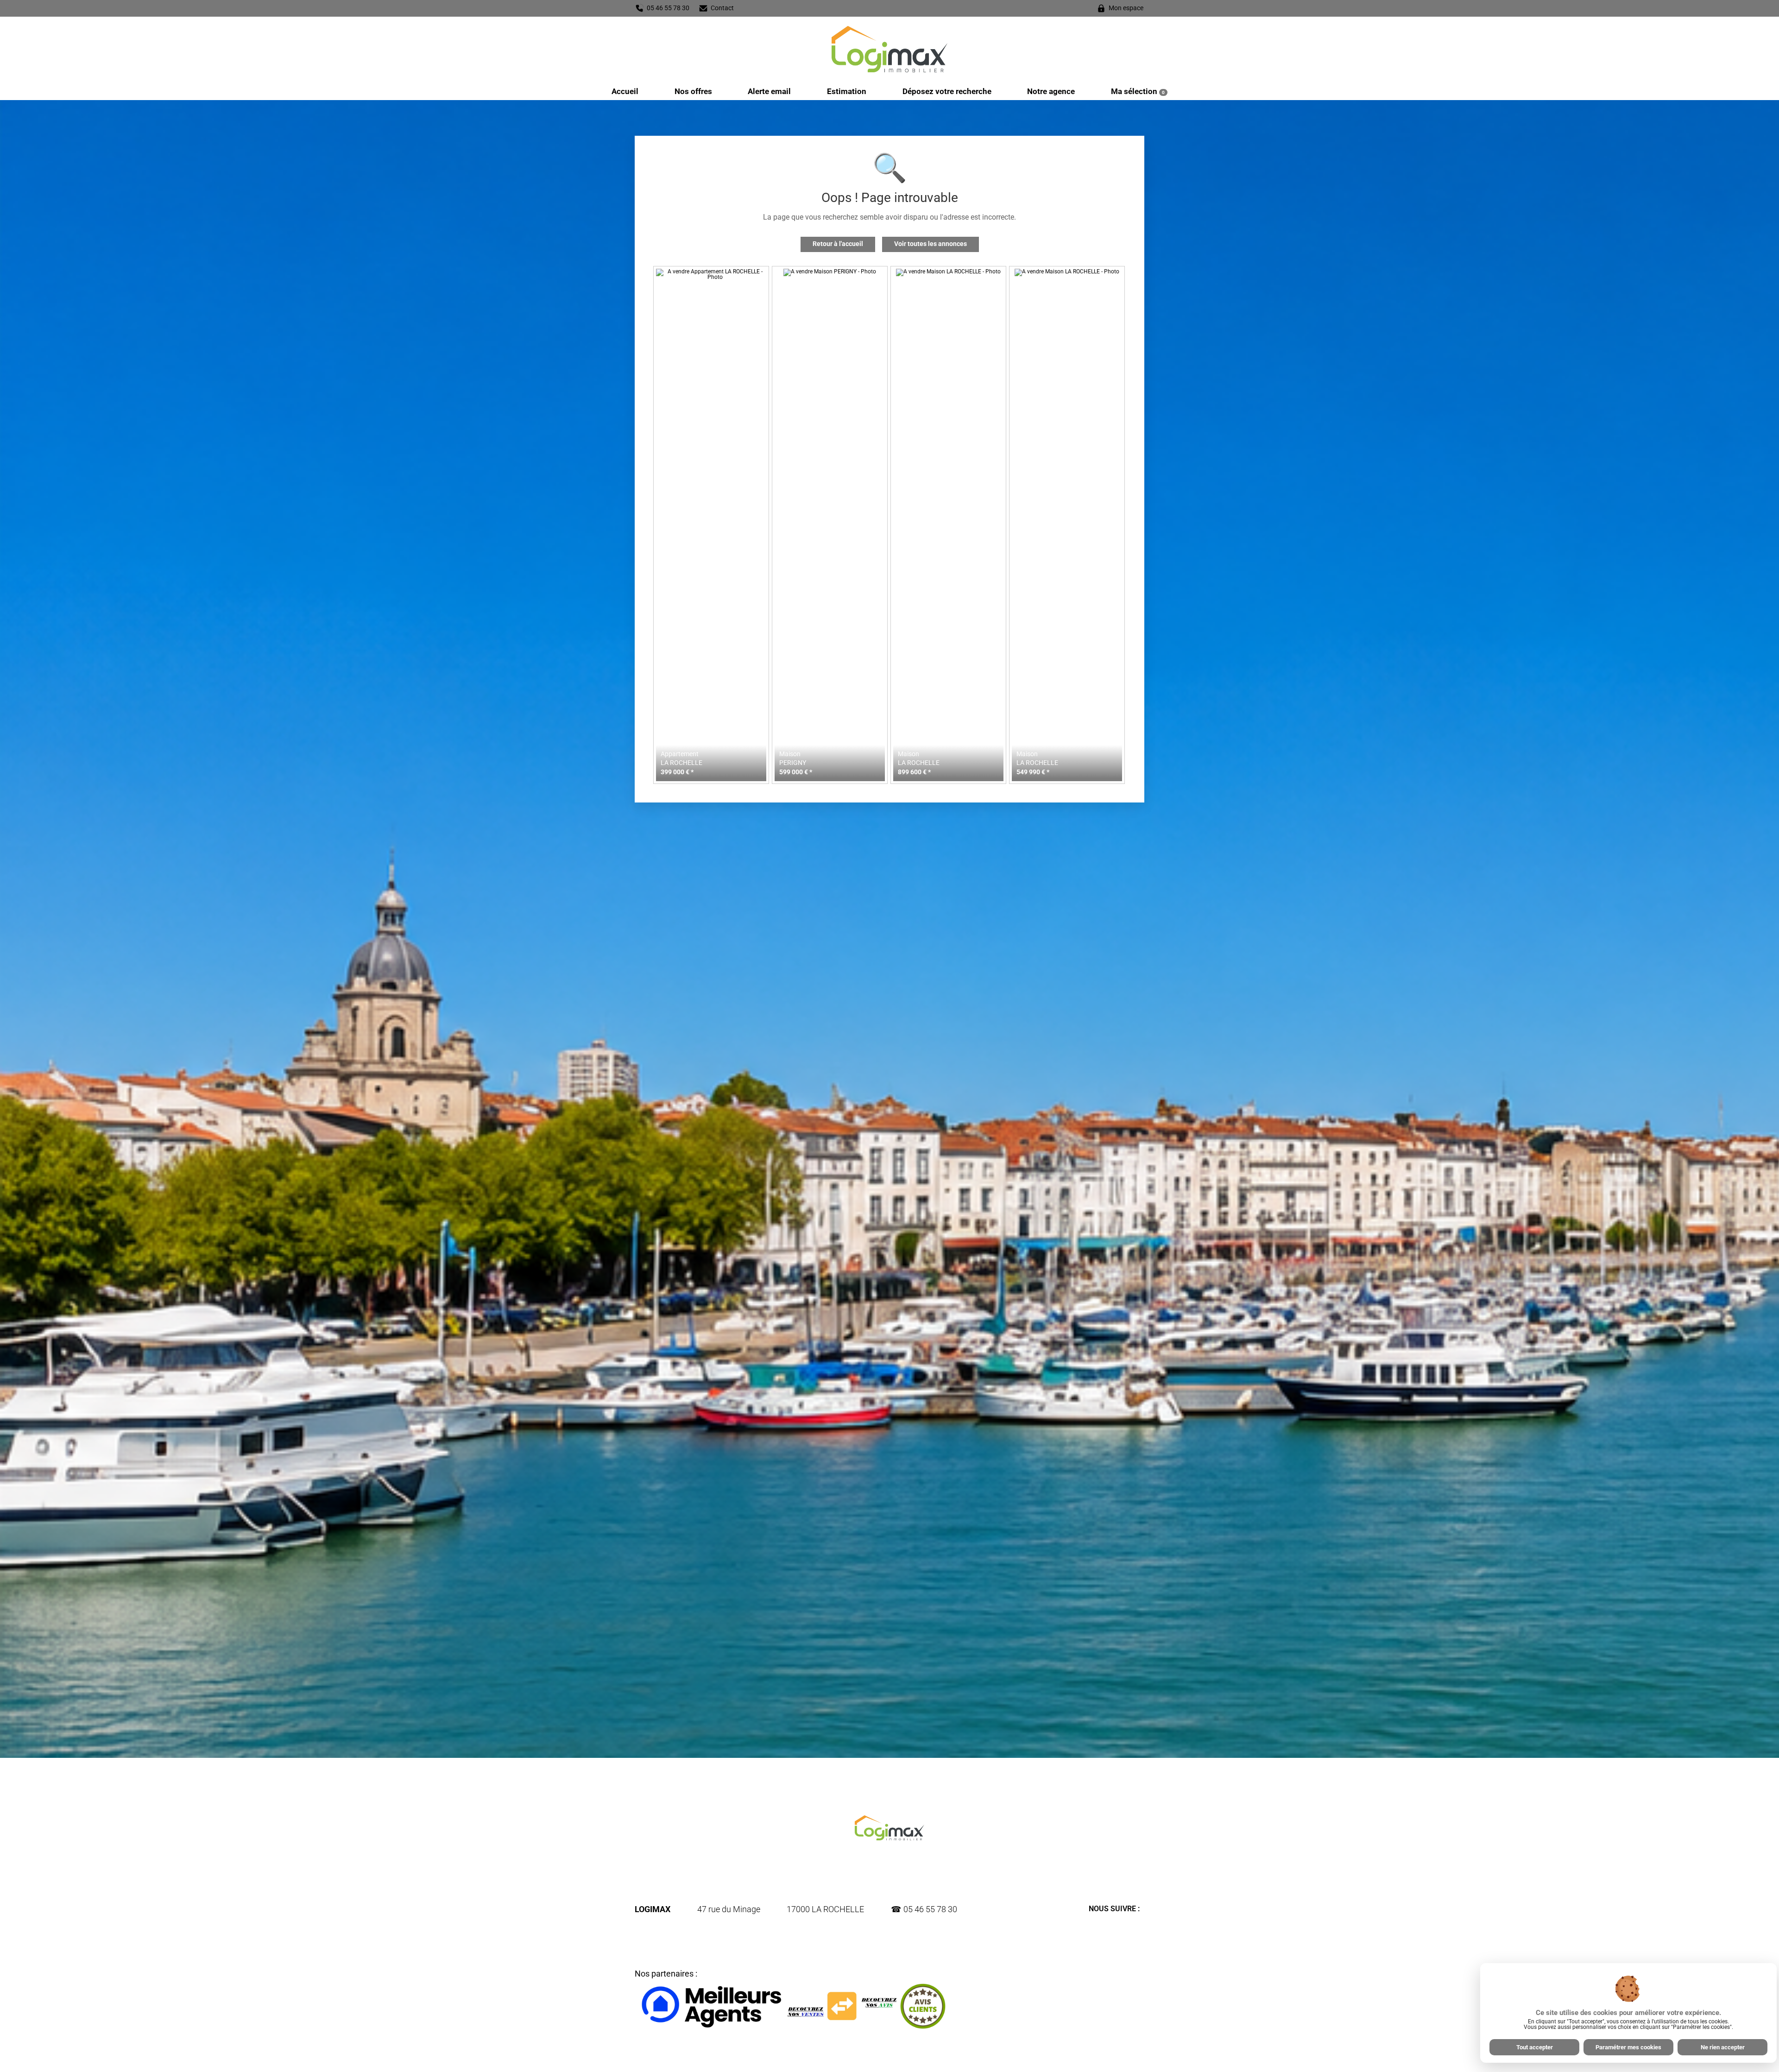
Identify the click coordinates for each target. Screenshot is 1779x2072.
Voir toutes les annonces (931, 244)
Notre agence (1051, 91)
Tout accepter (1535, 2047)
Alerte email (769, 91)
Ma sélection (1138, 91)
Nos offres (693, 91)
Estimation (847, 91)
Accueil (625, 91)
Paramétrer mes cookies (1628, 2047)
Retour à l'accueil (838, 244)
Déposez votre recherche (947, 91)
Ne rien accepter (1723, 2047)
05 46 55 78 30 (930, 1909)
